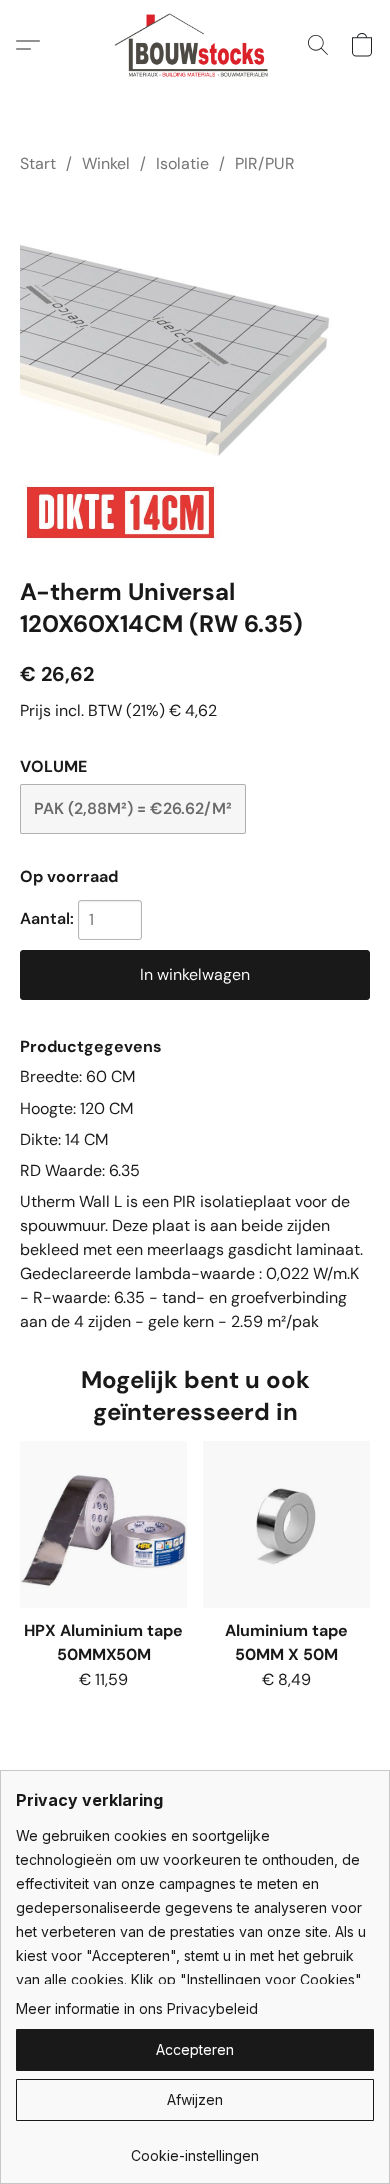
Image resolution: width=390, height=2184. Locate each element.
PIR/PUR (265, 163)
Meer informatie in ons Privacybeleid (137, 2008)
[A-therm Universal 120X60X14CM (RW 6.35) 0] (195, 371)
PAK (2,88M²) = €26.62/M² (133, 808)
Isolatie (182, 163)
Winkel (106, 163)
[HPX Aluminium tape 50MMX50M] (103, 1524)
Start (38, 163)
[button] (195, 45)
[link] (195, 2148)
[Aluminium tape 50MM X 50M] (286, 1524)
